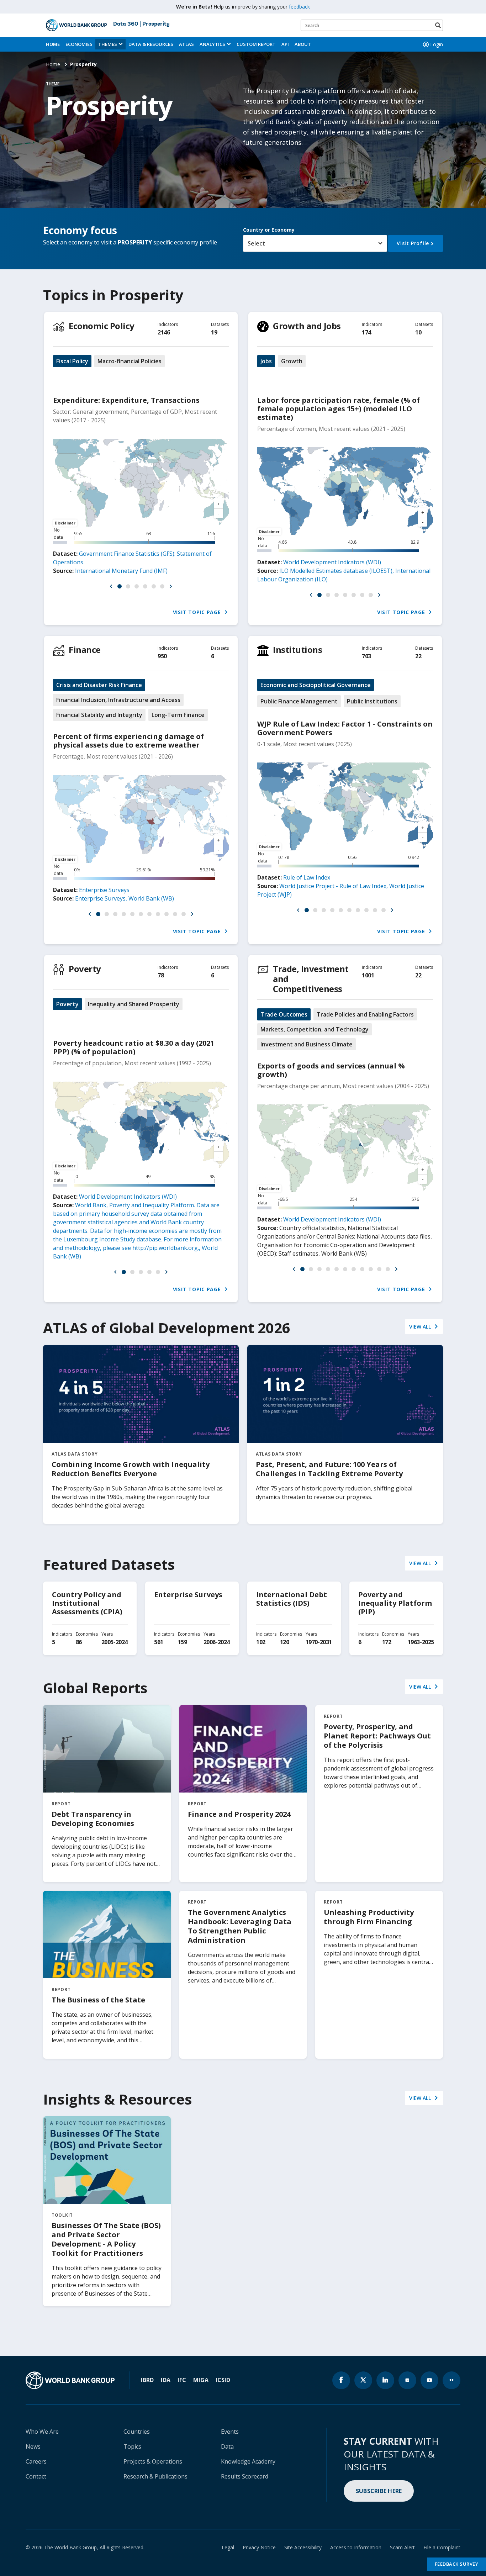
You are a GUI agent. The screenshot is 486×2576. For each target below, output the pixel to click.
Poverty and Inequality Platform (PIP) (395, 1603)
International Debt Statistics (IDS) (292, 1599)
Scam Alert (402, 2547)
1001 (368, 975)
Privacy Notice (259, 2547)
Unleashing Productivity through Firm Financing (369, 1917)
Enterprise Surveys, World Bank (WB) (125, 898)
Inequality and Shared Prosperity (134, 1004)
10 (418, 332)
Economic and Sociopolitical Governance (316, 685)
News (33, 2446)
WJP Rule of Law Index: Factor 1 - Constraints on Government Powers (345, 728)
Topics (132, 2446)
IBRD (147, 2380)
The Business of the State (98, 2000)
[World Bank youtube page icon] (429, 2380)
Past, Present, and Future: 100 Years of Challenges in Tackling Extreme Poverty (329, 1469)
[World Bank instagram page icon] (407, 2380)
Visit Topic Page (198, 612)
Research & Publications (155, 2476)
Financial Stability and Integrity (99, 715)
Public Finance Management (299, 701)
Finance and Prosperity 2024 (239, 1814)
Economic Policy (102, 326)
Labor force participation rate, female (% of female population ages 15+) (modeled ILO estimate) (339, 409)
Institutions (297, 650)
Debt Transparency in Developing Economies (93, 1819)
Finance (85, 650)
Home (53, 44)
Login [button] (437, 44)
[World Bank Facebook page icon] (341, 2380)
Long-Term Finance (178, 715)
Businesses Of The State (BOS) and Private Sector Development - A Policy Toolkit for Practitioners (106, 2239)
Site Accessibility (303, 2547)
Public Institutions (372, 701)
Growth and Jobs (307, 326)
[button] (111, 586)
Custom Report (256, 44)
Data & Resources (151, 44)
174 (366, 332)
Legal (228, 2547)
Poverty (85, 969)
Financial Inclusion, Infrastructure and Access (118, 700)
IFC (182, 2380)
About (303, 44)
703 (366, 656)
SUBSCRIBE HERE (379, 2491)
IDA (166, 2380)
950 (162, 656)
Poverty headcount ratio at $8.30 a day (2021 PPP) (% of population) (134, 1047)
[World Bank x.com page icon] (363, 2380)
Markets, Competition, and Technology (315, 1029)
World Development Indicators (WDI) (332, 562)
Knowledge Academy (248, 2461)
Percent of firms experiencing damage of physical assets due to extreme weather (128, 741)
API (285, 44)
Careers (36, 2461)
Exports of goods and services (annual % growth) (331, 1070)
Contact (36, 2476)
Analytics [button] (212, 44)
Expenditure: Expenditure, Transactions (126, 400)
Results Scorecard (245, 2476)
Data (227, 2446)
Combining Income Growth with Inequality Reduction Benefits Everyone (131, 1469)
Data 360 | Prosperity (141, 24)
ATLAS (186, 44)
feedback (299, 7)
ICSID (223, 2380)
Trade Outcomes (284, 1014)
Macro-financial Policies (130, 361)
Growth (292, 361)
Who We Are (42, 2432)
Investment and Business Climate (307, 1044)
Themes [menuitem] (108, 44)
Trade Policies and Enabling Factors (365, 1014)
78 (161, 975)
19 (214, 332)
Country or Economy (269, 230)
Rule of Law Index (307, 877)
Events (230, 2432)
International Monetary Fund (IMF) (121, 571)
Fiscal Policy (72, 361)
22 (418, 656)
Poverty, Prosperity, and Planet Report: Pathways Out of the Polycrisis (377, 1736)
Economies (79, 44)
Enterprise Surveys (104, 890)
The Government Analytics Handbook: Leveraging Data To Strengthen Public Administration (240, 1926)
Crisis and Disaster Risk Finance (99, 685)
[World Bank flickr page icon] (451, 2380)
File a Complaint (442, 2547)
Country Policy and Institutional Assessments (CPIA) (87, 1603)
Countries (137, 2432)
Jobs (266, 361)
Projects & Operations (153, 2461)
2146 (164, 332)
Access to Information (356, 2547)
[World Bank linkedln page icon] (385, 2380)
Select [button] (256, 243)
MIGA (201, 2380)
